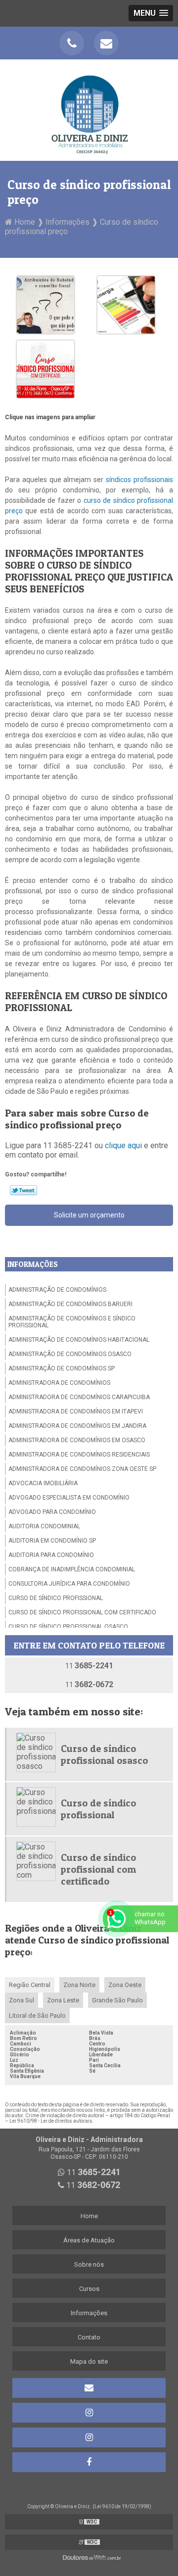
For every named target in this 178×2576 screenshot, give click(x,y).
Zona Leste (63, 2000)
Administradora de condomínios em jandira (77, 1426)
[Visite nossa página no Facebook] (89, 2462)
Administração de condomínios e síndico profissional (72, 1322)
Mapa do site (89, 2361)
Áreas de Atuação (89, 2240)
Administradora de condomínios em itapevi (76, 1411)
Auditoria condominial (44, 1526)
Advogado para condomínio (52, 1512)
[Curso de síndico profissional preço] (45, 304)
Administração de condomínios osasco (70, 1354)
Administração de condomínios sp (62, 1368)
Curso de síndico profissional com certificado (82, 1612)
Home (89, 2216)
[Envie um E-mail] (106, 43)
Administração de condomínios (57, 1290)
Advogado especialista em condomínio (69, 1498)
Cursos (89, 2289)
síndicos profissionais (139, 480)
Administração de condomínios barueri (70, 1304)
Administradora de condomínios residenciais (79, 1455)
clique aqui (123, 1145)
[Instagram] (89, 2413)
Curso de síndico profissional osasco (68, 1627)
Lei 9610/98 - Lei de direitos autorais (51, 2121)
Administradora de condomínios (59, 1383)
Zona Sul (22, 2000)
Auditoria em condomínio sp (52, 1541)
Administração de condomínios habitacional (79, 1340)
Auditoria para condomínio (51, 1555)
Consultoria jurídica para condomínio (69, 1584)
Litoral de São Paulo (37, 2016)
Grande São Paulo (117, 2000)
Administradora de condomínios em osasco (77, 1440)
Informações (33, 1264)
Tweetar (23, 1190)
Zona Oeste (125, 1985)
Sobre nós (89, 2264)
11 (89, 1666)
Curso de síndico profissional (56, 1598)
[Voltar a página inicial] (89, 110)
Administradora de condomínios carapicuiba (79, 1397)
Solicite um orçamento (89, 1215)
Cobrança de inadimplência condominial (72, 1569)
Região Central (30, 1985)
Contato (89, 2337)
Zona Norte (79, 1985)
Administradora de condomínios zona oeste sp (82, 1469)
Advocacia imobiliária (43, 1483)
